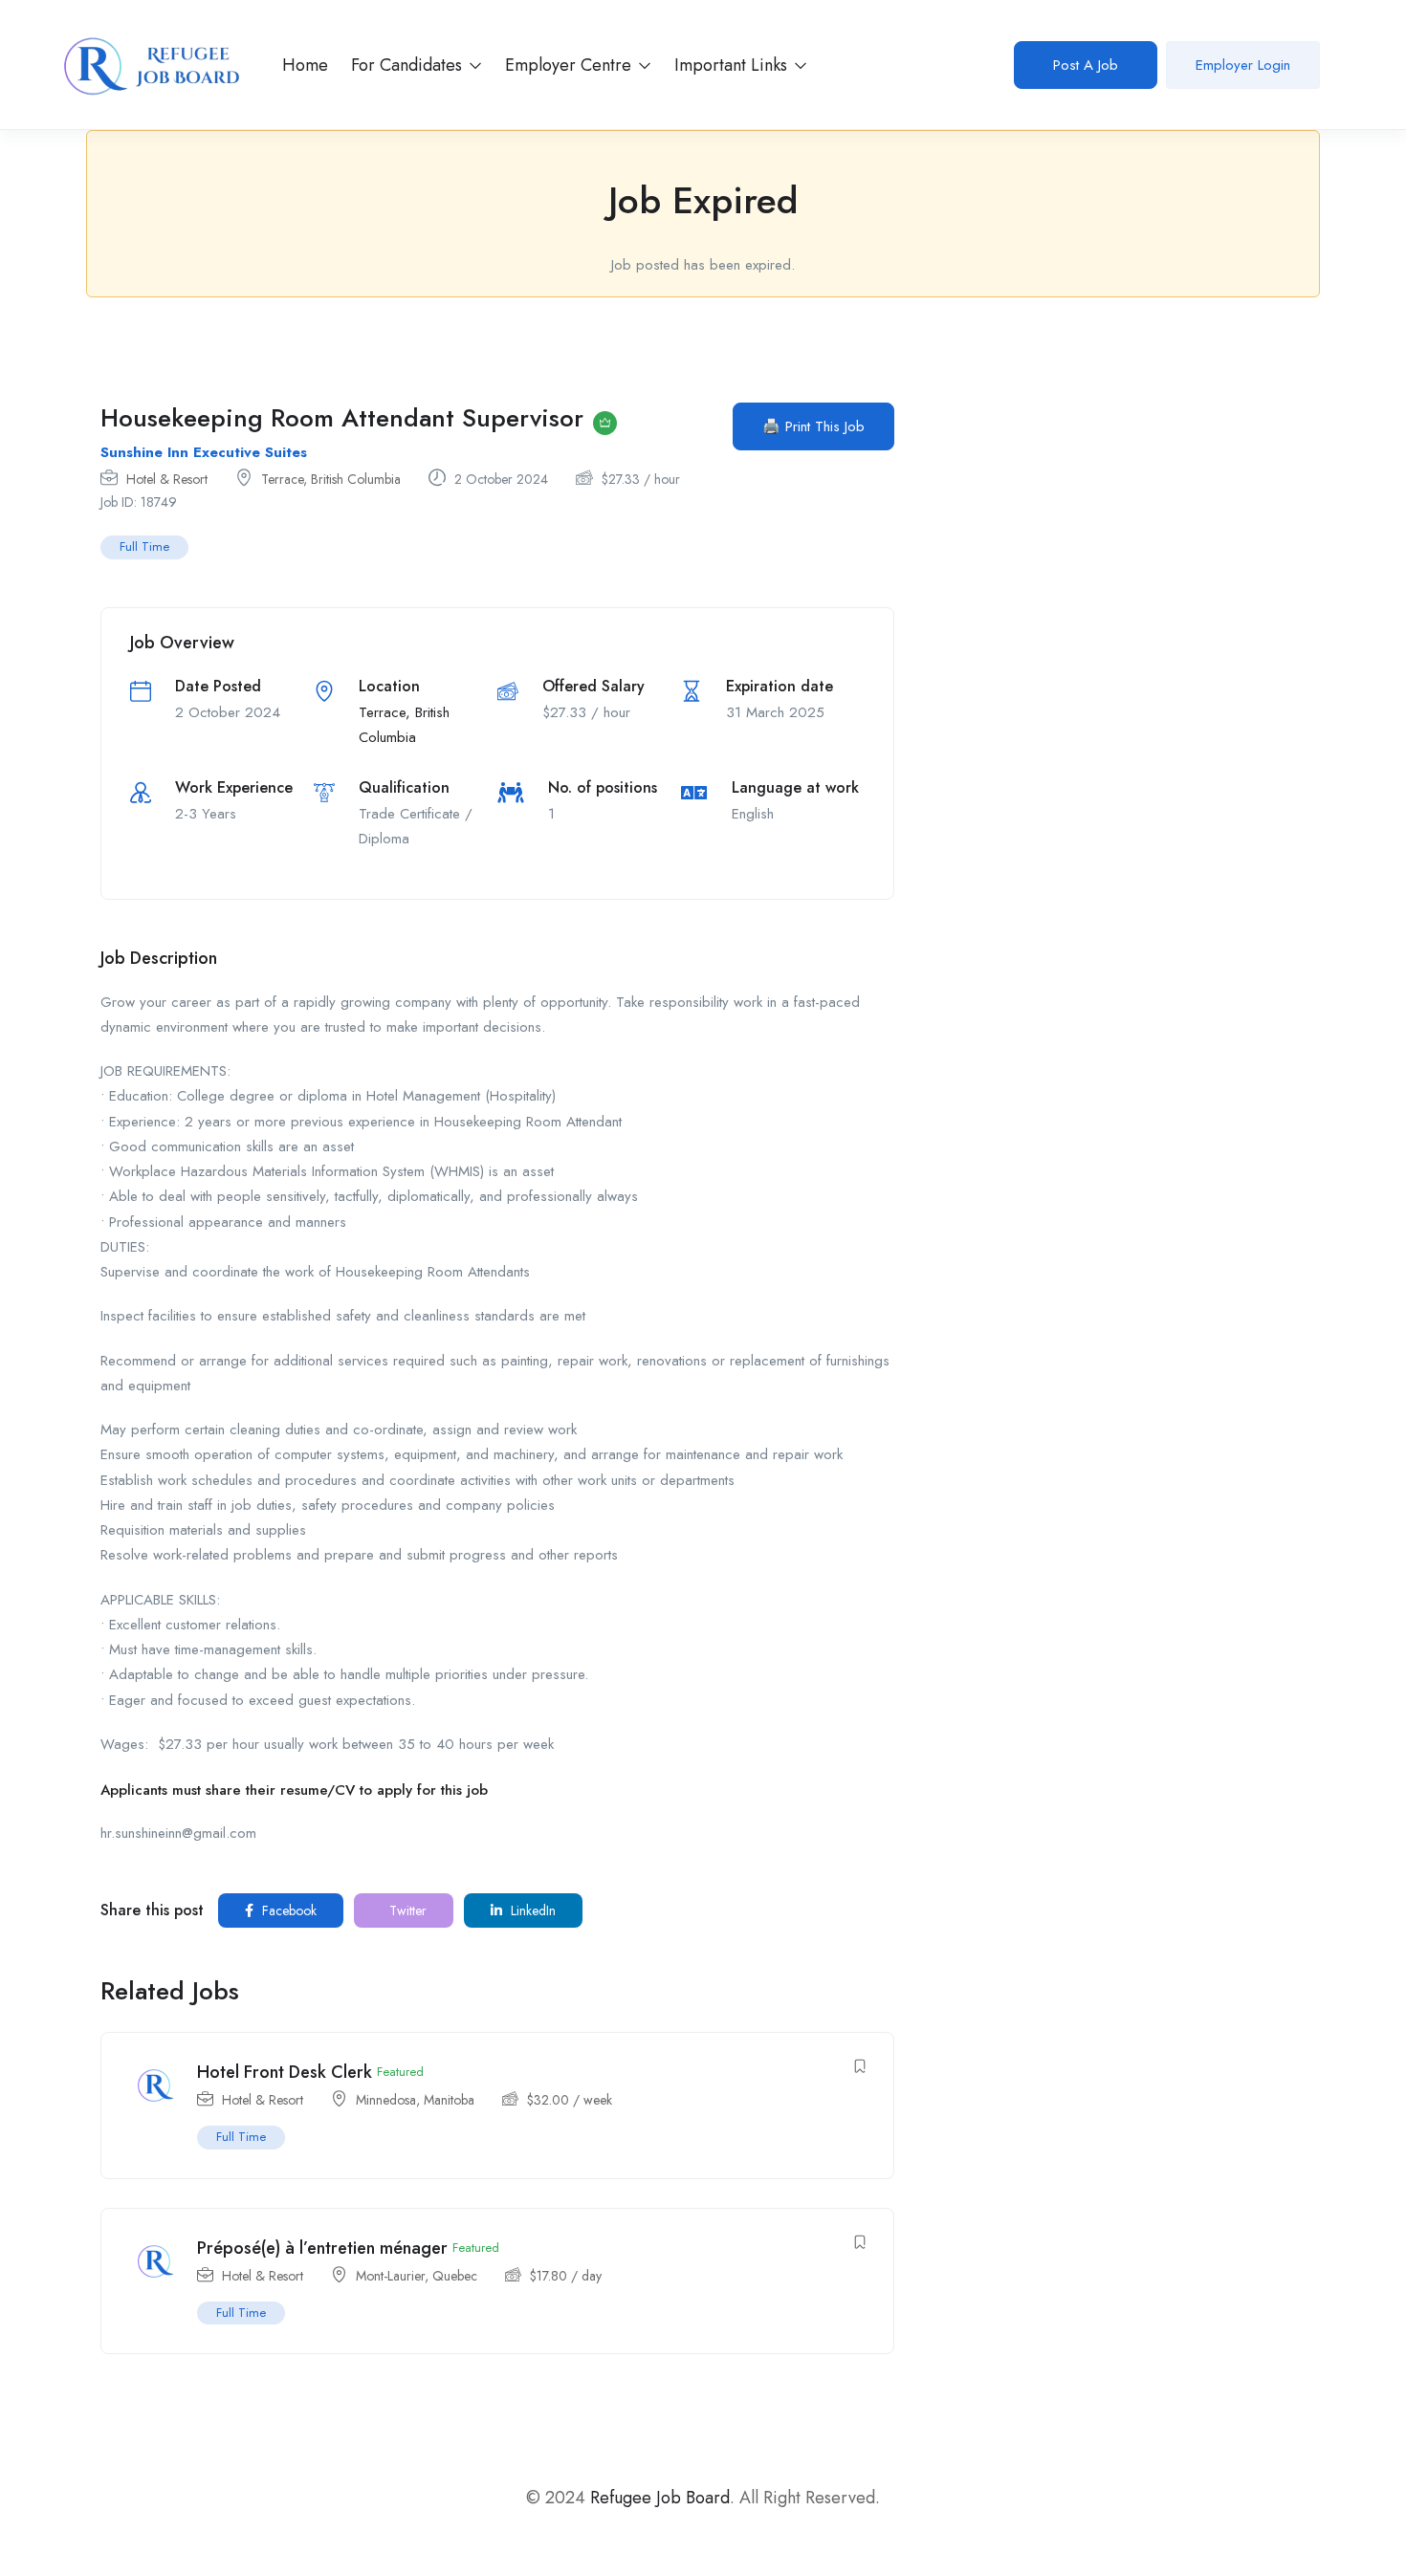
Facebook (287, 1910)
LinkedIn (531, 1910)
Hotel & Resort (167, 479)
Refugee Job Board (660, 2498)
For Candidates (409, 65)
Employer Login (1243, 65)
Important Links (733, 65)
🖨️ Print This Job (813, 426)
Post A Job (1086, 65)
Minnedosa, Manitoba (415, 2100)
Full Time (144, 546)
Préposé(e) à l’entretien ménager (322, 2248)
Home (305, 65)
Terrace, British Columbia (331, 479)
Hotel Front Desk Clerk (285, 2072)
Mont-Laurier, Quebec (417, 2276)
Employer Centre (571, 65)
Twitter (406, 1910)
